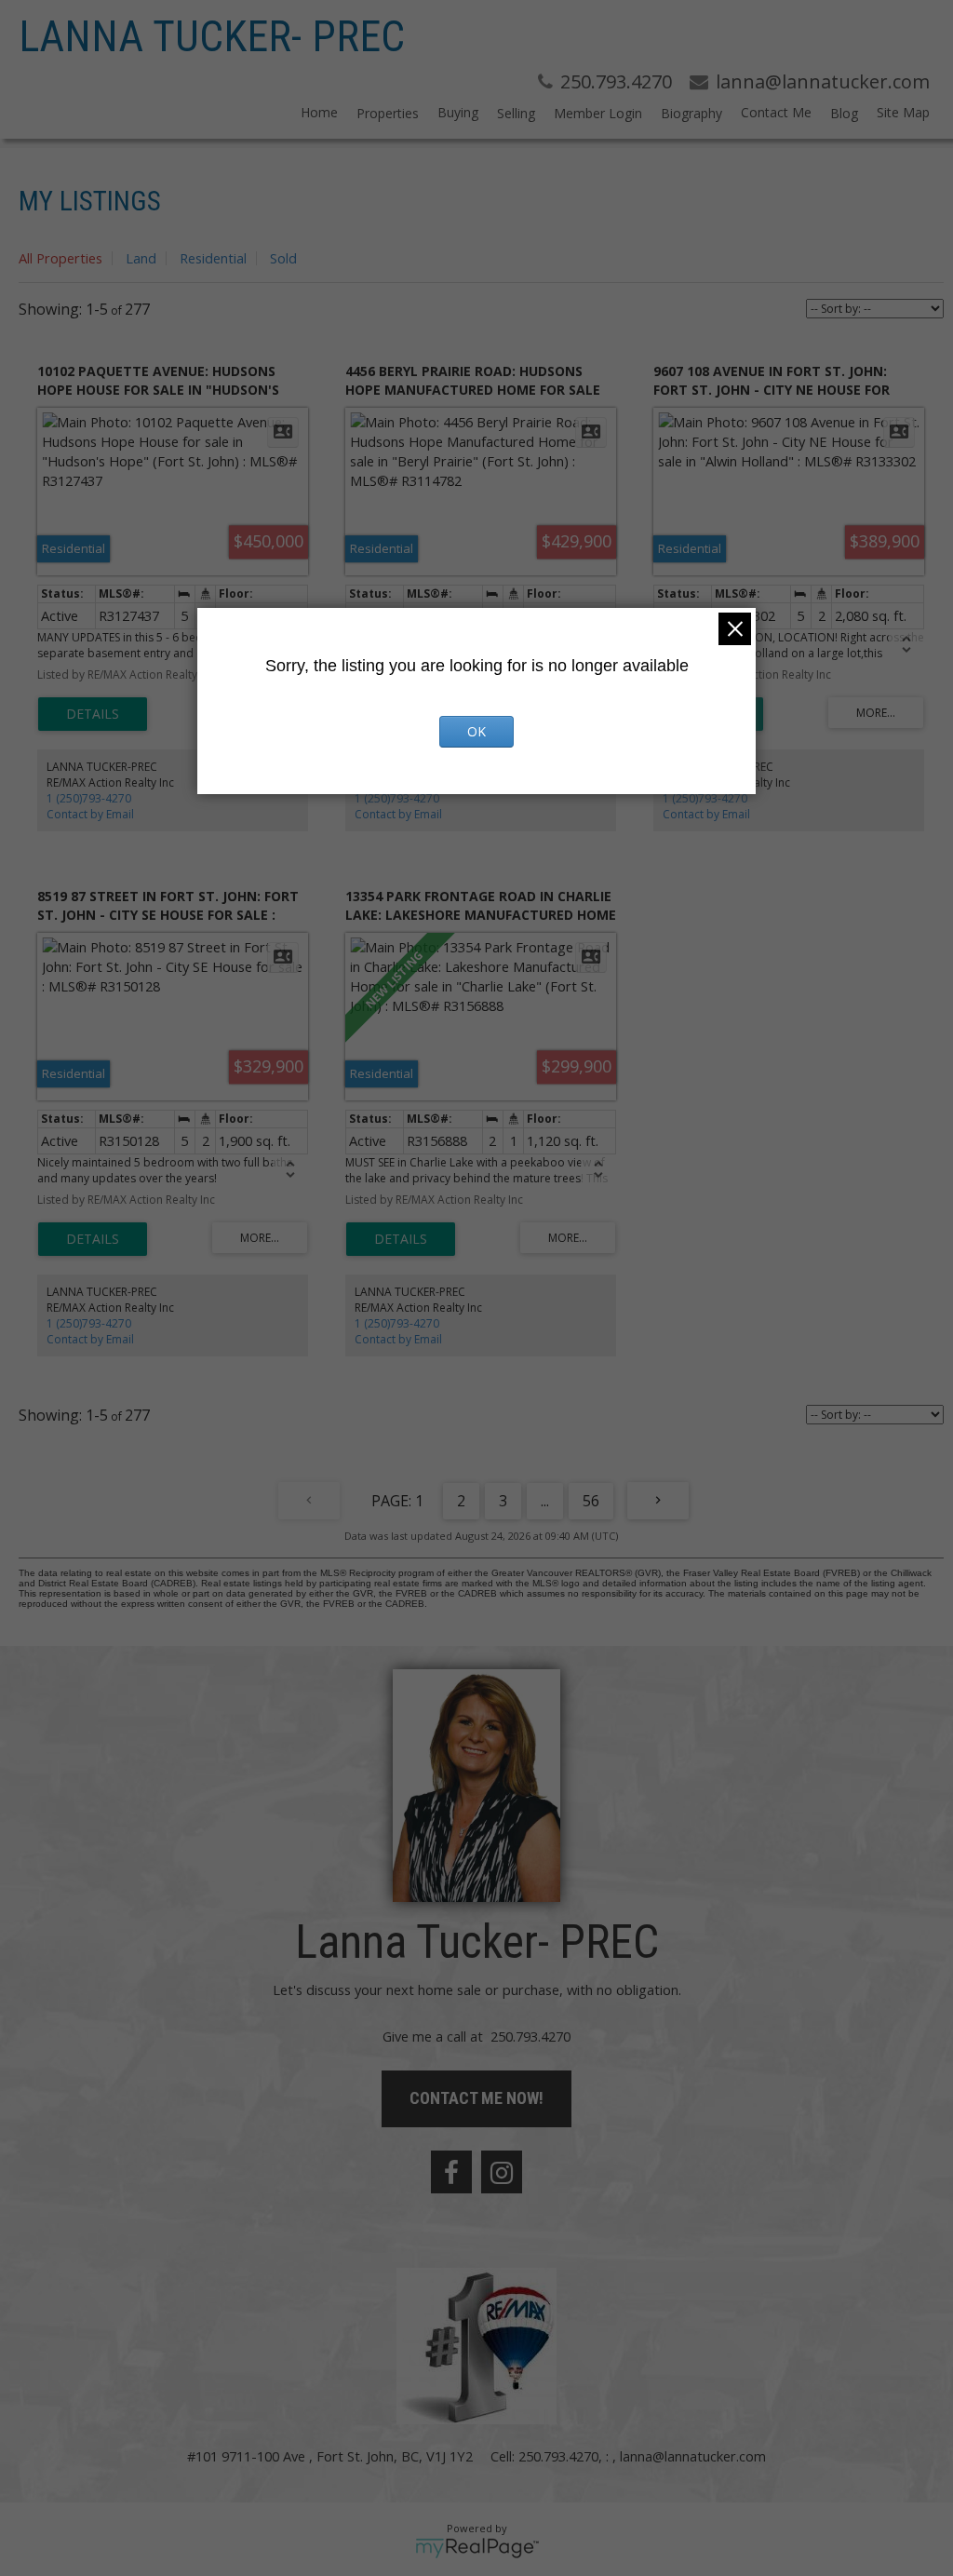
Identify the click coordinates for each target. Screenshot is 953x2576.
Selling (516, 113)
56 (591, 1501)
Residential (213, 258)
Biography (691, 113)
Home (319, 112)
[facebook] (451, 2172)
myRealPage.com (477, 2548)
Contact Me (776, 112)
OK (476, 731)
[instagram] (502, 2172)
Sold (283, 258)
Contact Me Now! (476, 2098)
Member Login (598, 113)
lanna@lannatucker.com (693, 2456)
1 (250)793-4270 (89, 798)
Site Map (903, 112)
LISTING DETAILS (93, 714)
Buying (458, 112)
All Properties (60, 258)
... (545, 1501)
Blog (844, 113)
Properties (388, 113)
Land (141, 258)
